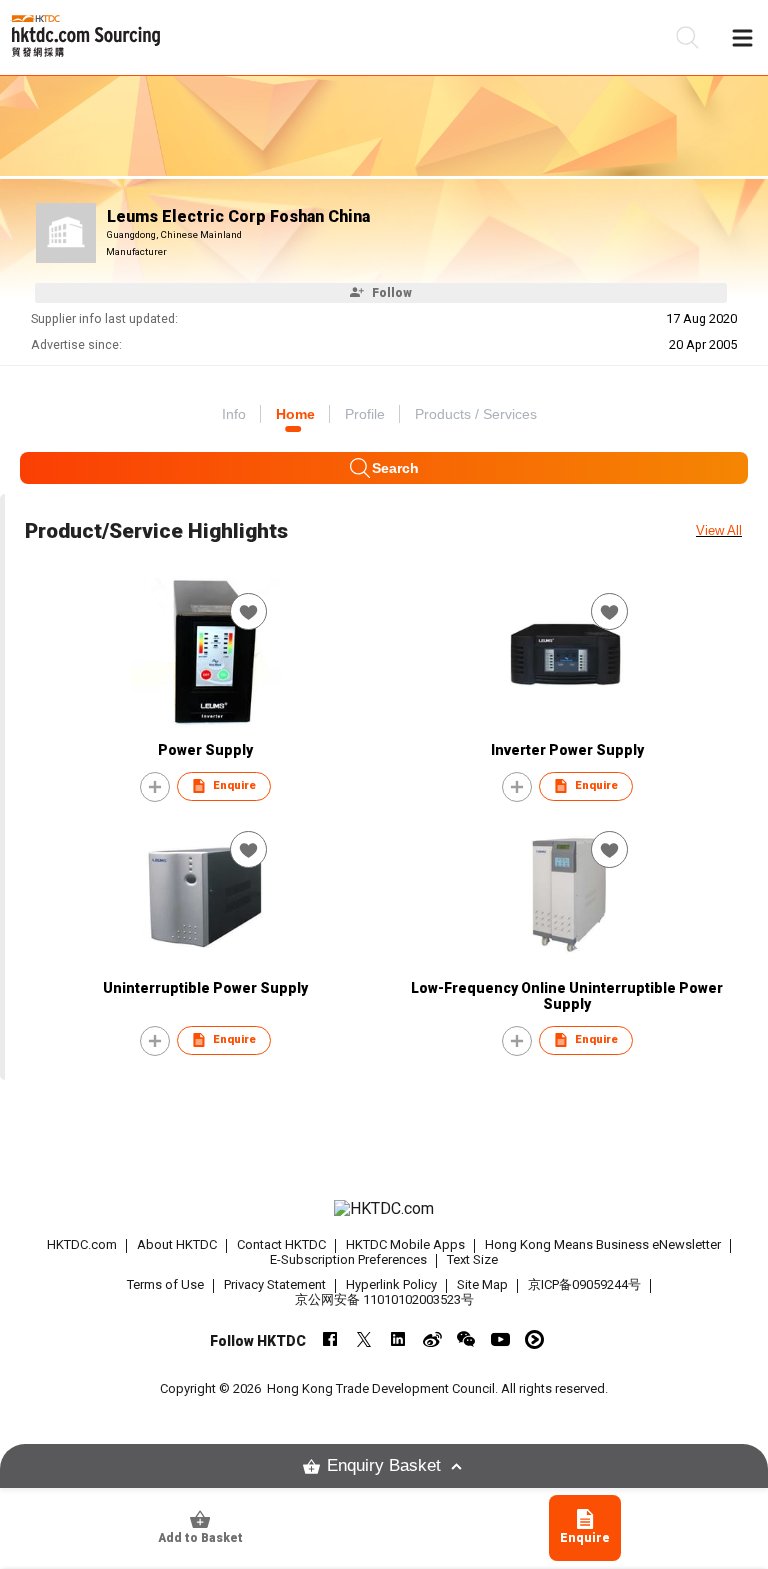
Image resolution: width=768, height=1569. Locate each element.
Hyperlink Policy (391, 1284)
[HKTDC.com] (384, 1209)
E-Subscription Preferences (348, 1259)
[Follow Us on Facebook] (330, 1339)
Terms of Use (165, 1284)
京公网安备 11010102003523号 (384, 1299)
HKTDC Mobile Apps (405, 1244)
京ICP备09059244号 (584, 1284)
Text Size (472, 1259)
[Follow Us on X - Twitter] (364, 1339)
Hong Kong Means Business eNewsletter (603, 1244)
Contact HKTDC (281, 1244)
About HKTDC (177, 1244)
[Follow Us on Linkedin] (398, 1339)
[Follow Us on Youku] (534, 1339)
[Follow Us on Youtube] (500, 1339)
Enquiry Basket (384, 1465)
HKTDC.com (82, 1244)
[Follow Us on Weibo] (432, 1339)
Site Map (482, 1284)
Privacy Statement (275, 1284)
